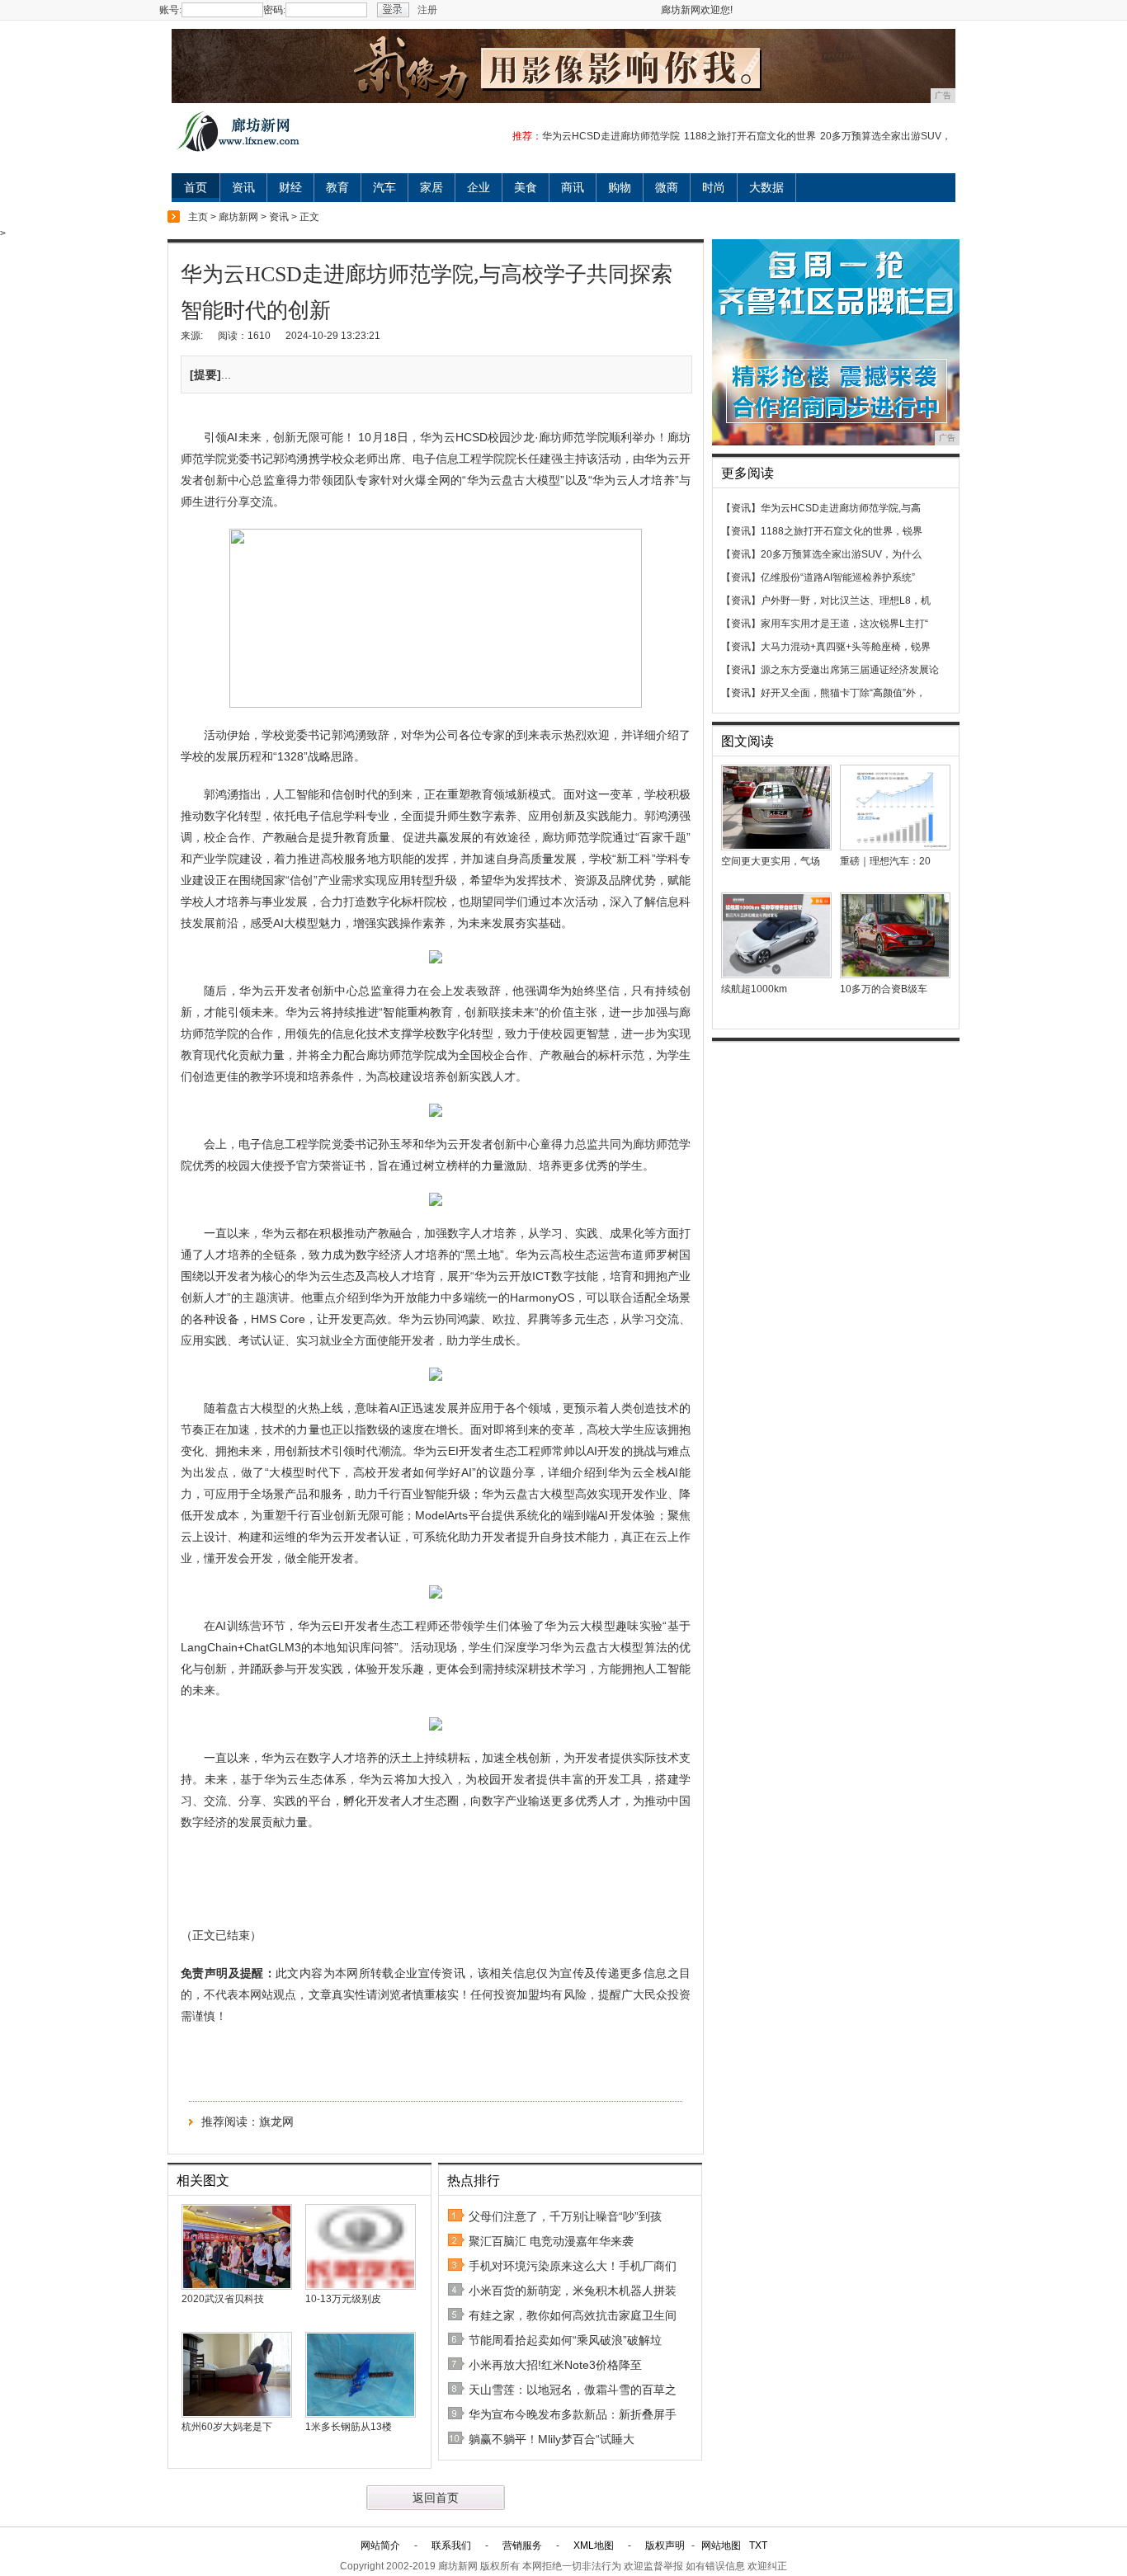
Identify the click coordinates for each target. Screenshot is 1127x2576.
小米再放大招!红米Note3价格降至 (555, 2365)
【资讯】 (741, 508)
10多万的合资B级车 (884, 989)
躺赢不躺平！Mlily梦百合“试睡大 (552, 2439)
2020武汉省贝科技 (223, 2299)
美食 (526, 187)
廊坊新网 (238, 217)
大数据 (766, 187)
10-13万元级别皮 (343, 2299)
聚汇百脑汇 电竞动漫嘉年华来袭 (551, 2241)
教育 (337, 187)
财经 (290, 187)
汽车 (384, 187)
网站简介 (380, 2545)
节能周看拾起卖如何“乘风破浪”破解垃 (565, 2340)
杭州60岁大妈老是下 (227, 2427)
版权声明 (665, 2545)
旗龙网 (276, 2122)
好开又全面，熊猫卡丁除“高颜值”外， (843, 693)
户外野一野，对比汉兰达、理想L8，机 (846, 600)
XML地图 (594, 2545)
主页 (198, 217)
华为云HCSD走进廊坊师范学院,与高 (841, 508)
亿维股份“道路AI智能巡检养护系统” (838, 577)
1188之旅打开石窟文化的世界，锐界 (842, 531)
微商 (667, 187)
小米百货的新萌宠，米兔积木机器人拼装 (573, 2291)
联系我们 (451, 2545)
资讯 (243, 187)
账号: (170, 10)
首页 (196, 187)
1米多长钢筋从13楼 (349, 2427)
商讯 (573, 187)
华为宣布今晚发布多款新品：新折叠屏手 (573, 2414)
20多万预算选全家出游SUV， (886, 136)
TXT (758, 2545)
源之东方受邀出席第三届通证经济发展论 (850, 670)
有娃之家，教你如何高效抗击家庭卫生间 (573, 2315)
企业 (479, 187)
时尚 (714, 187)
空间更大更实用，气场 (771, 861)
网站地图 (721, 2545)
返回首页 (436, 2498)
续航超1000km (754, 989)
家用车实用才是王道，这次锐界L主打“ (844, 624)
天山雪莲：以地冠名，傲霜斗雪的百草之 (573, 2390)
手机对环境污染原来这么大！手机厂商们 (573, 2266)
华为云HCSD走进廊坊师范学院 (611, 136)
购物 (620, 187)
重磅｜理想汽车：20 (885, 861)
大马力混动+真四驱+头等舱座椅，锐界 (846, 647)
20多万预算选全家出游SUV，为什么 (841, 554)
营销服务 (522, 2545)
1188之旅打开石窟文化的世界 (750, 136)
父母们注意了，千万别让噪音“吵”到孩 (565, 2216)
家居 (431, 187)
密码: (274, 10)
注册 (427, 10)
